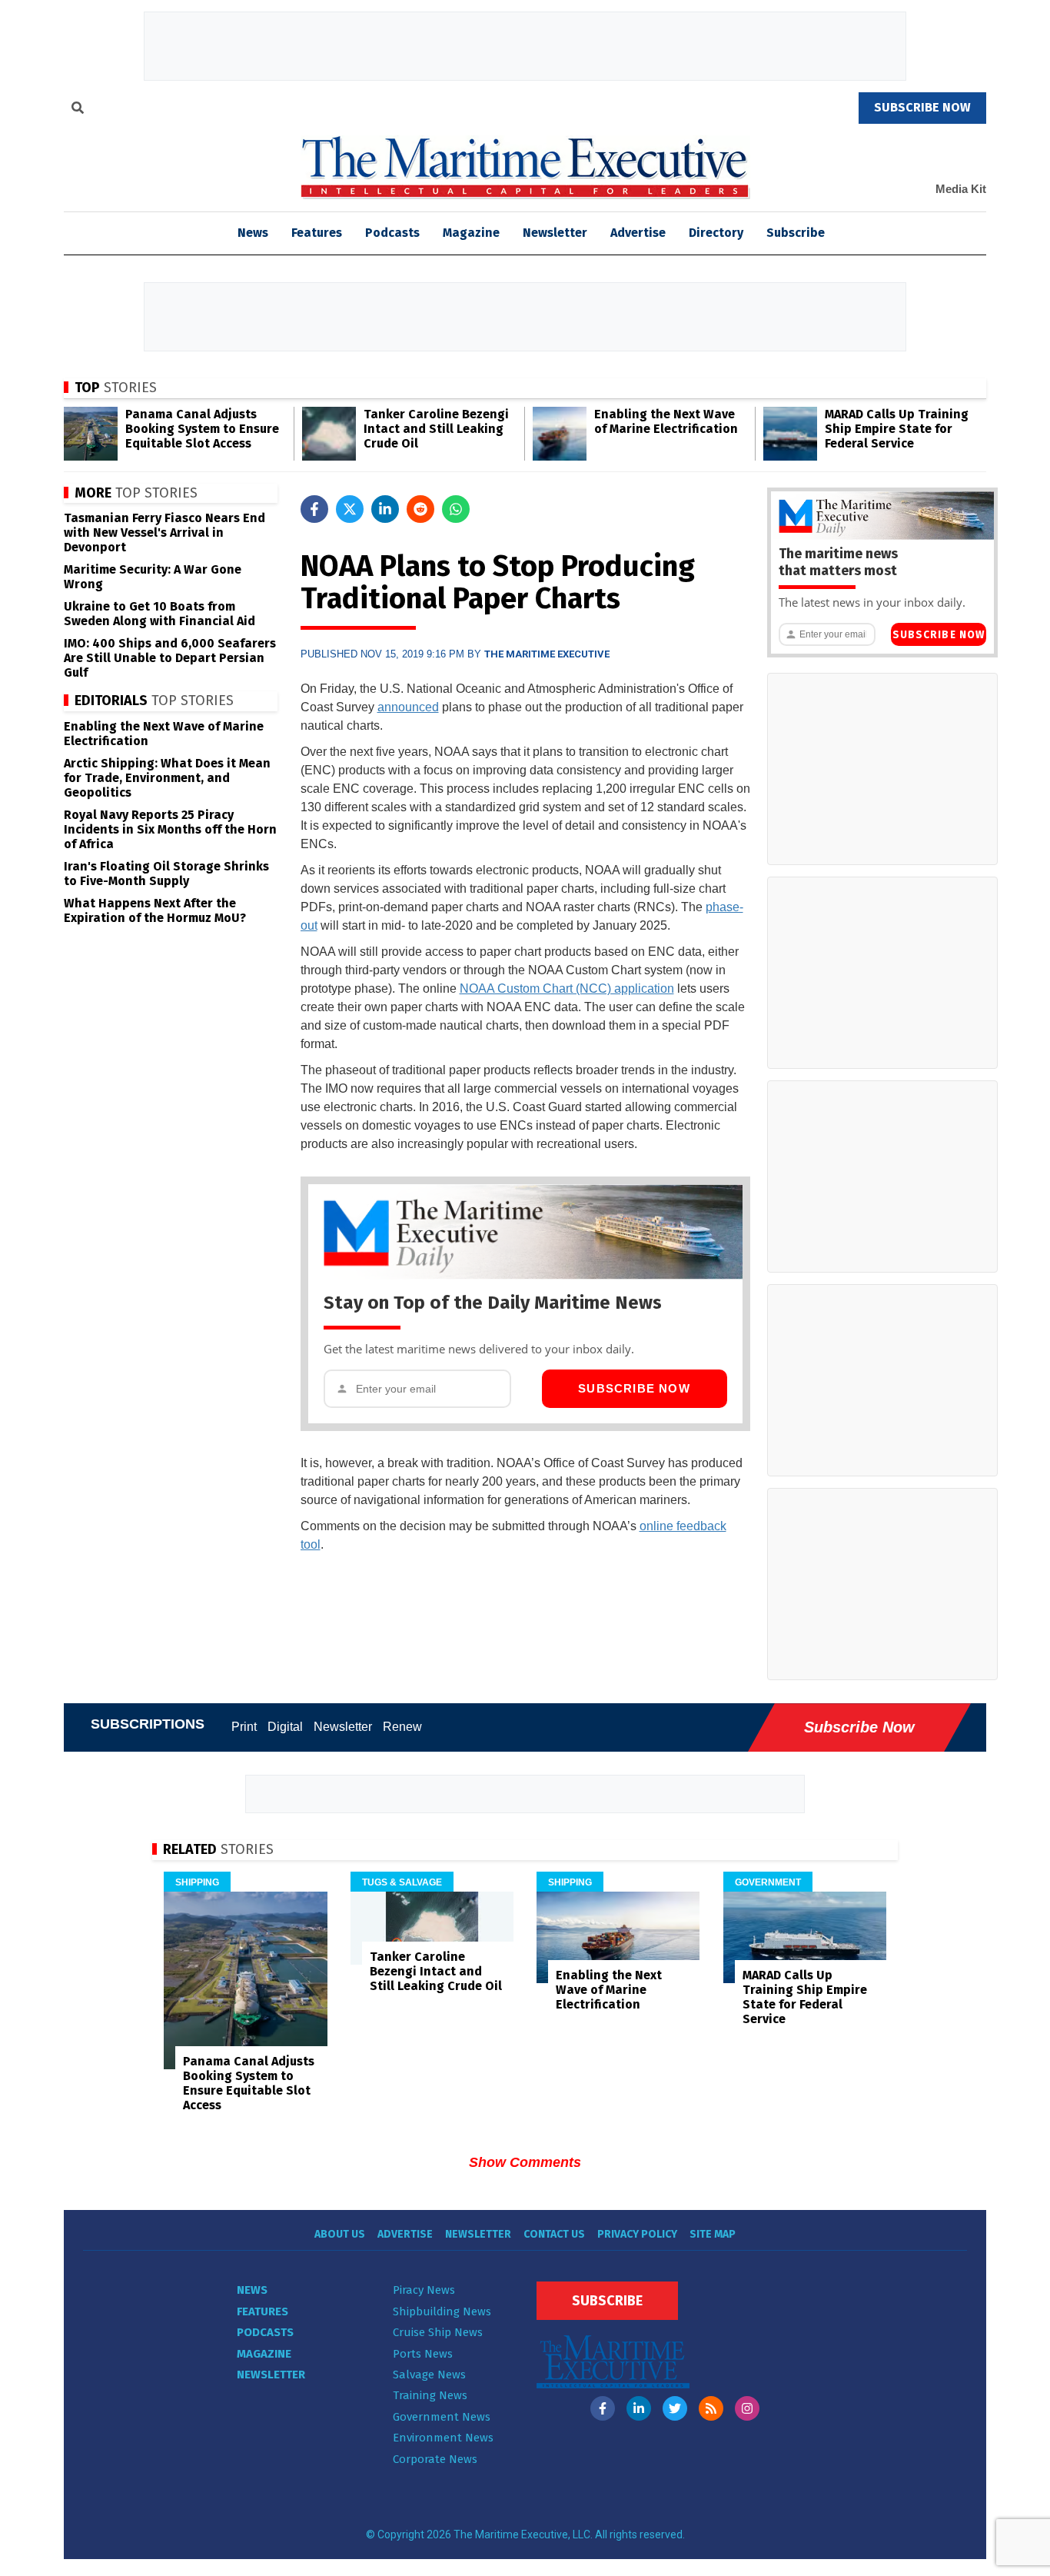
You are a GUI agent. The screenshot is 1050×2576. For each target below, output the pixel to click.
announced (408, 707)
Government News (442, 2417)
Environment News (443, 2438)
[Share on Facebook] (314, 509)
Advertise (638, 233)
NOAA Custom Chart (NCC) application (567, 988)
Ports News (423, 2354)
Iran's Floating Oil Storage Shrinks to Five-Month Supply (166, 874)
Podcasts (392, 233)
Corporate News (435, 2459)
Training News (430, 2395)
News (252, 2290)
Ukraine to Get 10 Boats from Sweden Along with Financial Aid (159, 614)
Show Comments (525, 2162)
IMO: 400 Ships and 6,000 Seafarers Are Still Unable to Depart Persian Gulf (170, 658)
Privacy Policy (637, 2234)
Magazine (471, 233)
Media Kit (961, 189)
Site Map (713, 2234)
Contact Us (554, 2234)
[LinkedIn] (639, 2408)
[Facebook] (603, 2408)
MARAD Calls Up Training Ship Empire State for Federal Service (897, 429)
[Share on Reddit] (420, 509)
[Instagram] (747, 2408)
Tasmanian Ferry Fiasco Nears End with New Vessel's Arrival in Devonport (164, 533)
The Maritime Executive (547, 654)
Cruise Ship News (438, 2332)
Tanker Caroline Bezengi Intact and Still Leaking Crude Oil (436, 429)
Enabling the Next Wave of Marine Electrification (666, 421)
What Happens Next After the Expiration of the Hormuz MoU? (155, 910)
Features (317, 233)
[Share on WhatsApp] (456, 509)
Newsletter (555, 233)
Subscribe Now (634, 1388)
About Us (340, 2234)
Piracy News (424, 2290)
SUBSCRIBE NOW (922, 107)
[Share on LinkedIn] (385, 509)
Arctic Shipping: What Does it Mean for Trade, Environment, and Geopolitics (167, 778)
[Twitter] (675, 2408)
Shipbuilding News (442, 2311)
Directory (716, 233)
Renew (402, 1727)
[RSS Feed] (711, 2408)
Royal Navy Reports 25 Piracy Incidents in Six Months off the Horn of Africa (170, 829)
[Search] (78, 110)
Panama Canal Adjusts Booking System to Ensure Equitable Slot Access (202, 429)
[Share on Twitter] (350, 509)
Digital (285, 1727)
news (253, 233)
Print (244, 1727)
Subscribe (796, 233)
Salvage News (429, 2375)
